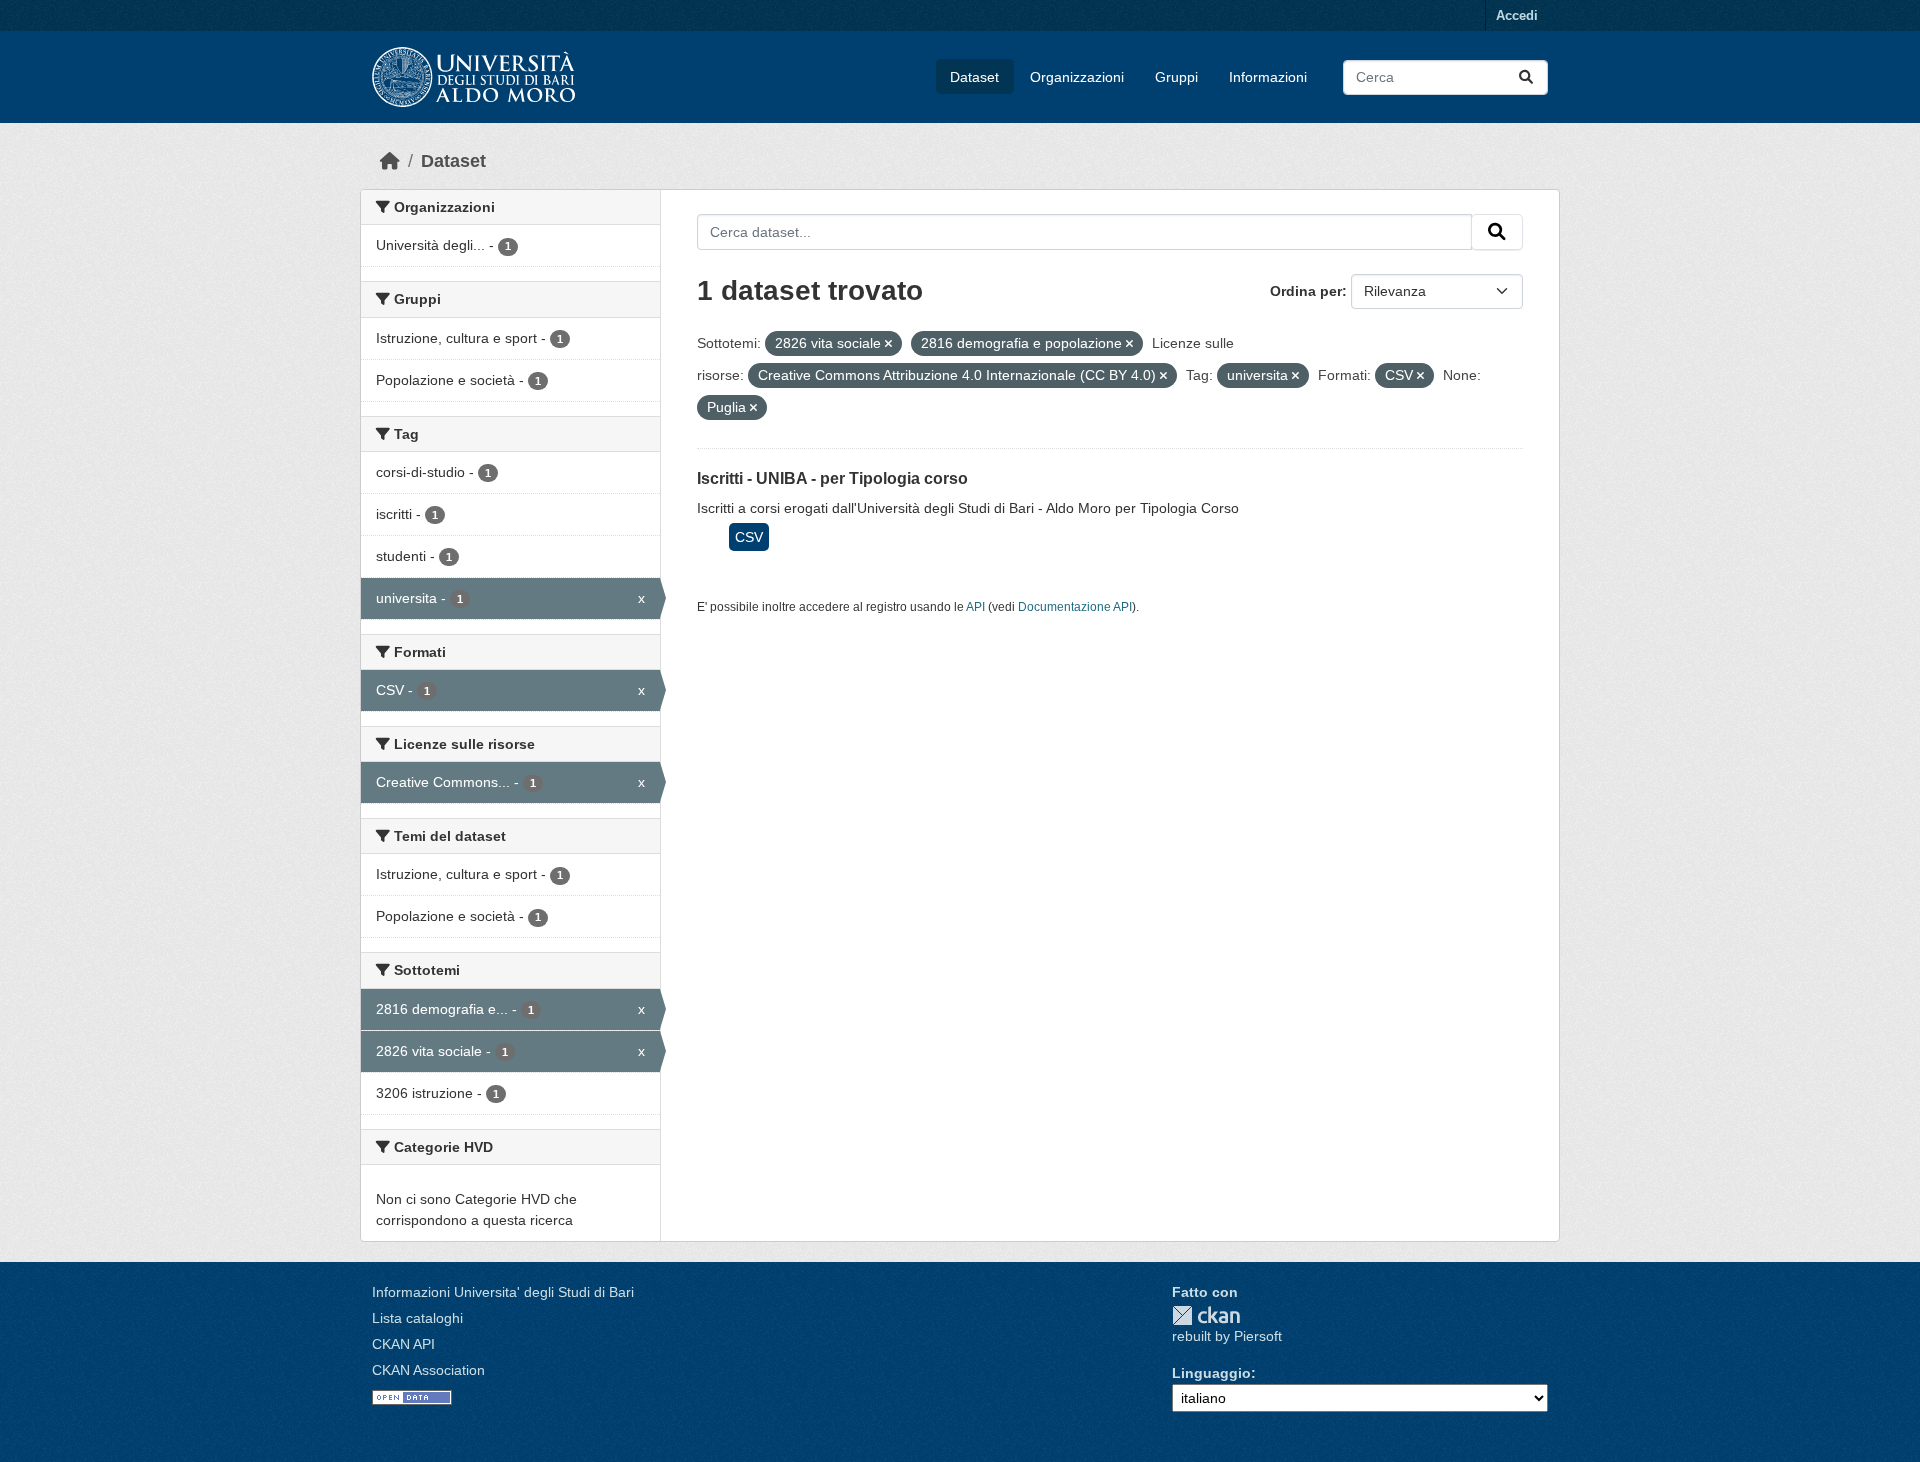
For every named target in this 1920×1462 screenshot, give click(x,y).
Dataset (974, 77)
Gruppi (1176, 77)
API (975, 607)
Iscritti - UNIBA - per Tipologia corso (832, 478)
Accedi (1517, 15)
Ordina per (1306, 291)
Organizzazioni (1077, 77)
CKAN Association (428, 1370)
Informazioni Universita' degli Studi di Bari (503, 1292)
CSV (749, 537)
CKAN (1206, 1315)
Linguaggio (1211, 1373)
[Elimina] (888, 344)
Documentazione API (1075, 607)
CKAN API (403, 1344)
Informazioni (1268, 77)
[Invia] (1526, 77)
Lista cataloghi (417, 1318)
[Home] (390, 161)
